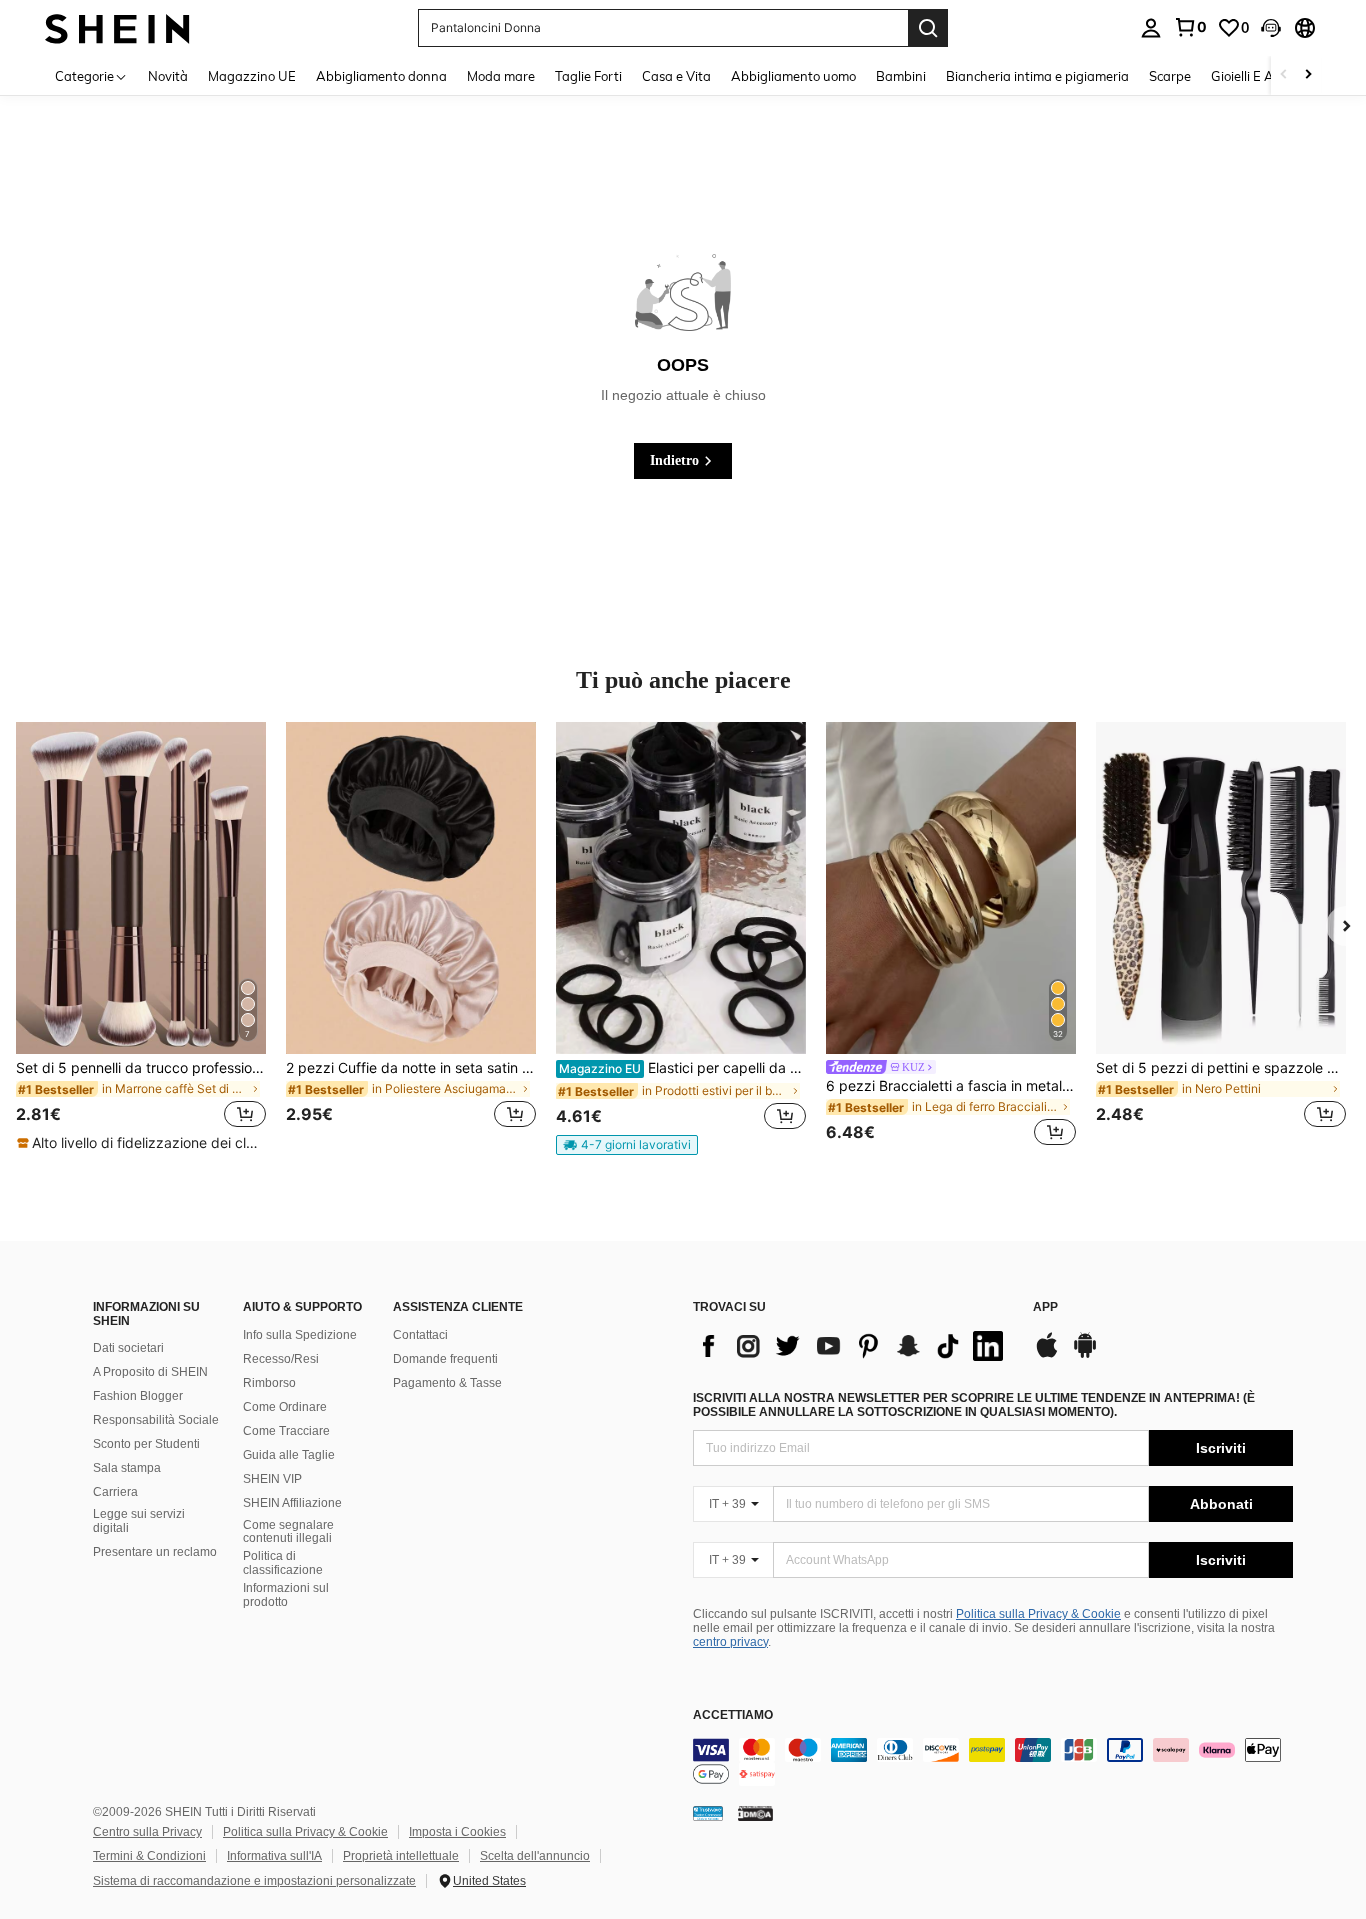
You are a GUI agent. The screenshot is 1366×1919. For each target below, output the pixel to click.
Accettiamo (733, 1715)
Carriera (115, 1492)
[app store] (1047, 1355)
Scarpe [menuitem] (1170, 76)
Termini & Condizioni (149, 1856)
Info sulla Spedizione (300, 1335)
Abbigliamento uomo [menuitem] (793, 76)
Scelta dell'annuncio (535, 1856)
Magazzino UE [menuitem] (252, 76)
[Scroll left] (1284, 75)
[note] (141, 1143)
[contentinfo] (993, 1762)
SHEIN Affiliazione (292, 1503)
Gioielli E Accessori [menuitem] (1265, 76)
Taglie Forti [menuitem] (588, 76)
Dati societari (128, 1348)
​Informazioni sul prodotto (286, 1595)
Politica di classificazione (283, 1563)
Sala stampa (127, 1468)
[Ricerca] (928, 28)
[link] (1190, 27)
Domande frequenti (445, 1359)
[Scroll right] (1308, 75)
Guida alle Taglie (289, 1455)
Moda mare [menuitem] (501, 76)
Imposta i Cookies (457, 1832)
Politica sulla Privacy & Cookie (1038, 1614)
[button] (1271, 28)
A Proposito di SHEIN (150, 1372)
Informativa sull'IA (274, 1856)
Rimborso (269, 1383)
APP (1045, 1307)
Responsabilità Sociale (156, 1420)
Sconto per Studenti (146, 1444)
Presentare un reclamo (155, 1552)
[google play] (1085, 1355)
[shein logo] (117, 27)
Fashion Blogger (138, 1396)
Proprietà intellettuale (401, 1856)
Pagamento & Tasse (447, 1383)
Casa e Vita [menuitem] (676, 76)
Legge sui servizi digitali (139, 1521)
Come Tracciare (286, 1431)
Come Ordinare (285, 1407)
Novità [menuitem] (168, 76)
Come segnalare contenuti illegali (288, 1532)
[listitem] (141, 938)
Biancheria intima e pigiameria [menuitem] (1037, 76)
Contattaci (420, 1335)
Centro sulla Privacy (147, 1832)
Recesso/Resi (281, 1359)
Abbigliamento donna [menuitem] (381, 76)
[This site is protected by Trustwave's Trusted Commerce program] (708, 1813)
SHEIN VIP (272, 1479)
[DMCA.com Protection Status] (755, 1813)
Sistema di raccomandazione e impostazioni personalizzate (254, 1881)
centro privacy (730, 1642)
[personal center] (1151, 28)
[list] (853, 1346)
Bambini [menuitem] (901, 76)
